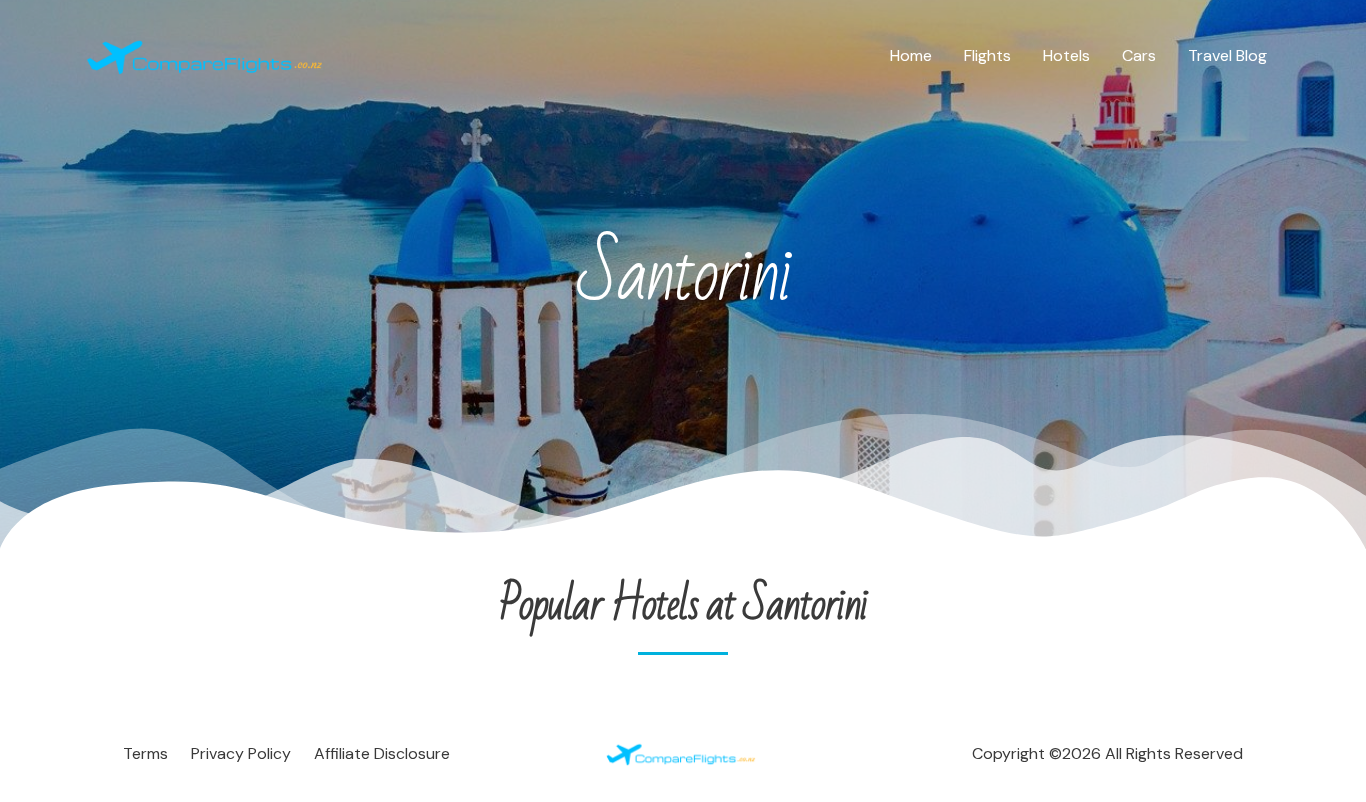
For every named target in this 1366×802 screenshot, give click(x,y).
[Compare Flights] (208, 54)
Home (911, 55)
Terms (145, 753)
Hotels (1066, 55)
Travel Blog (1227, 55)
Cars (1139, 55)
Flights (987, 55)
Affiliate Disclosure (382, 753)
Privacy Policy (241, 753)
